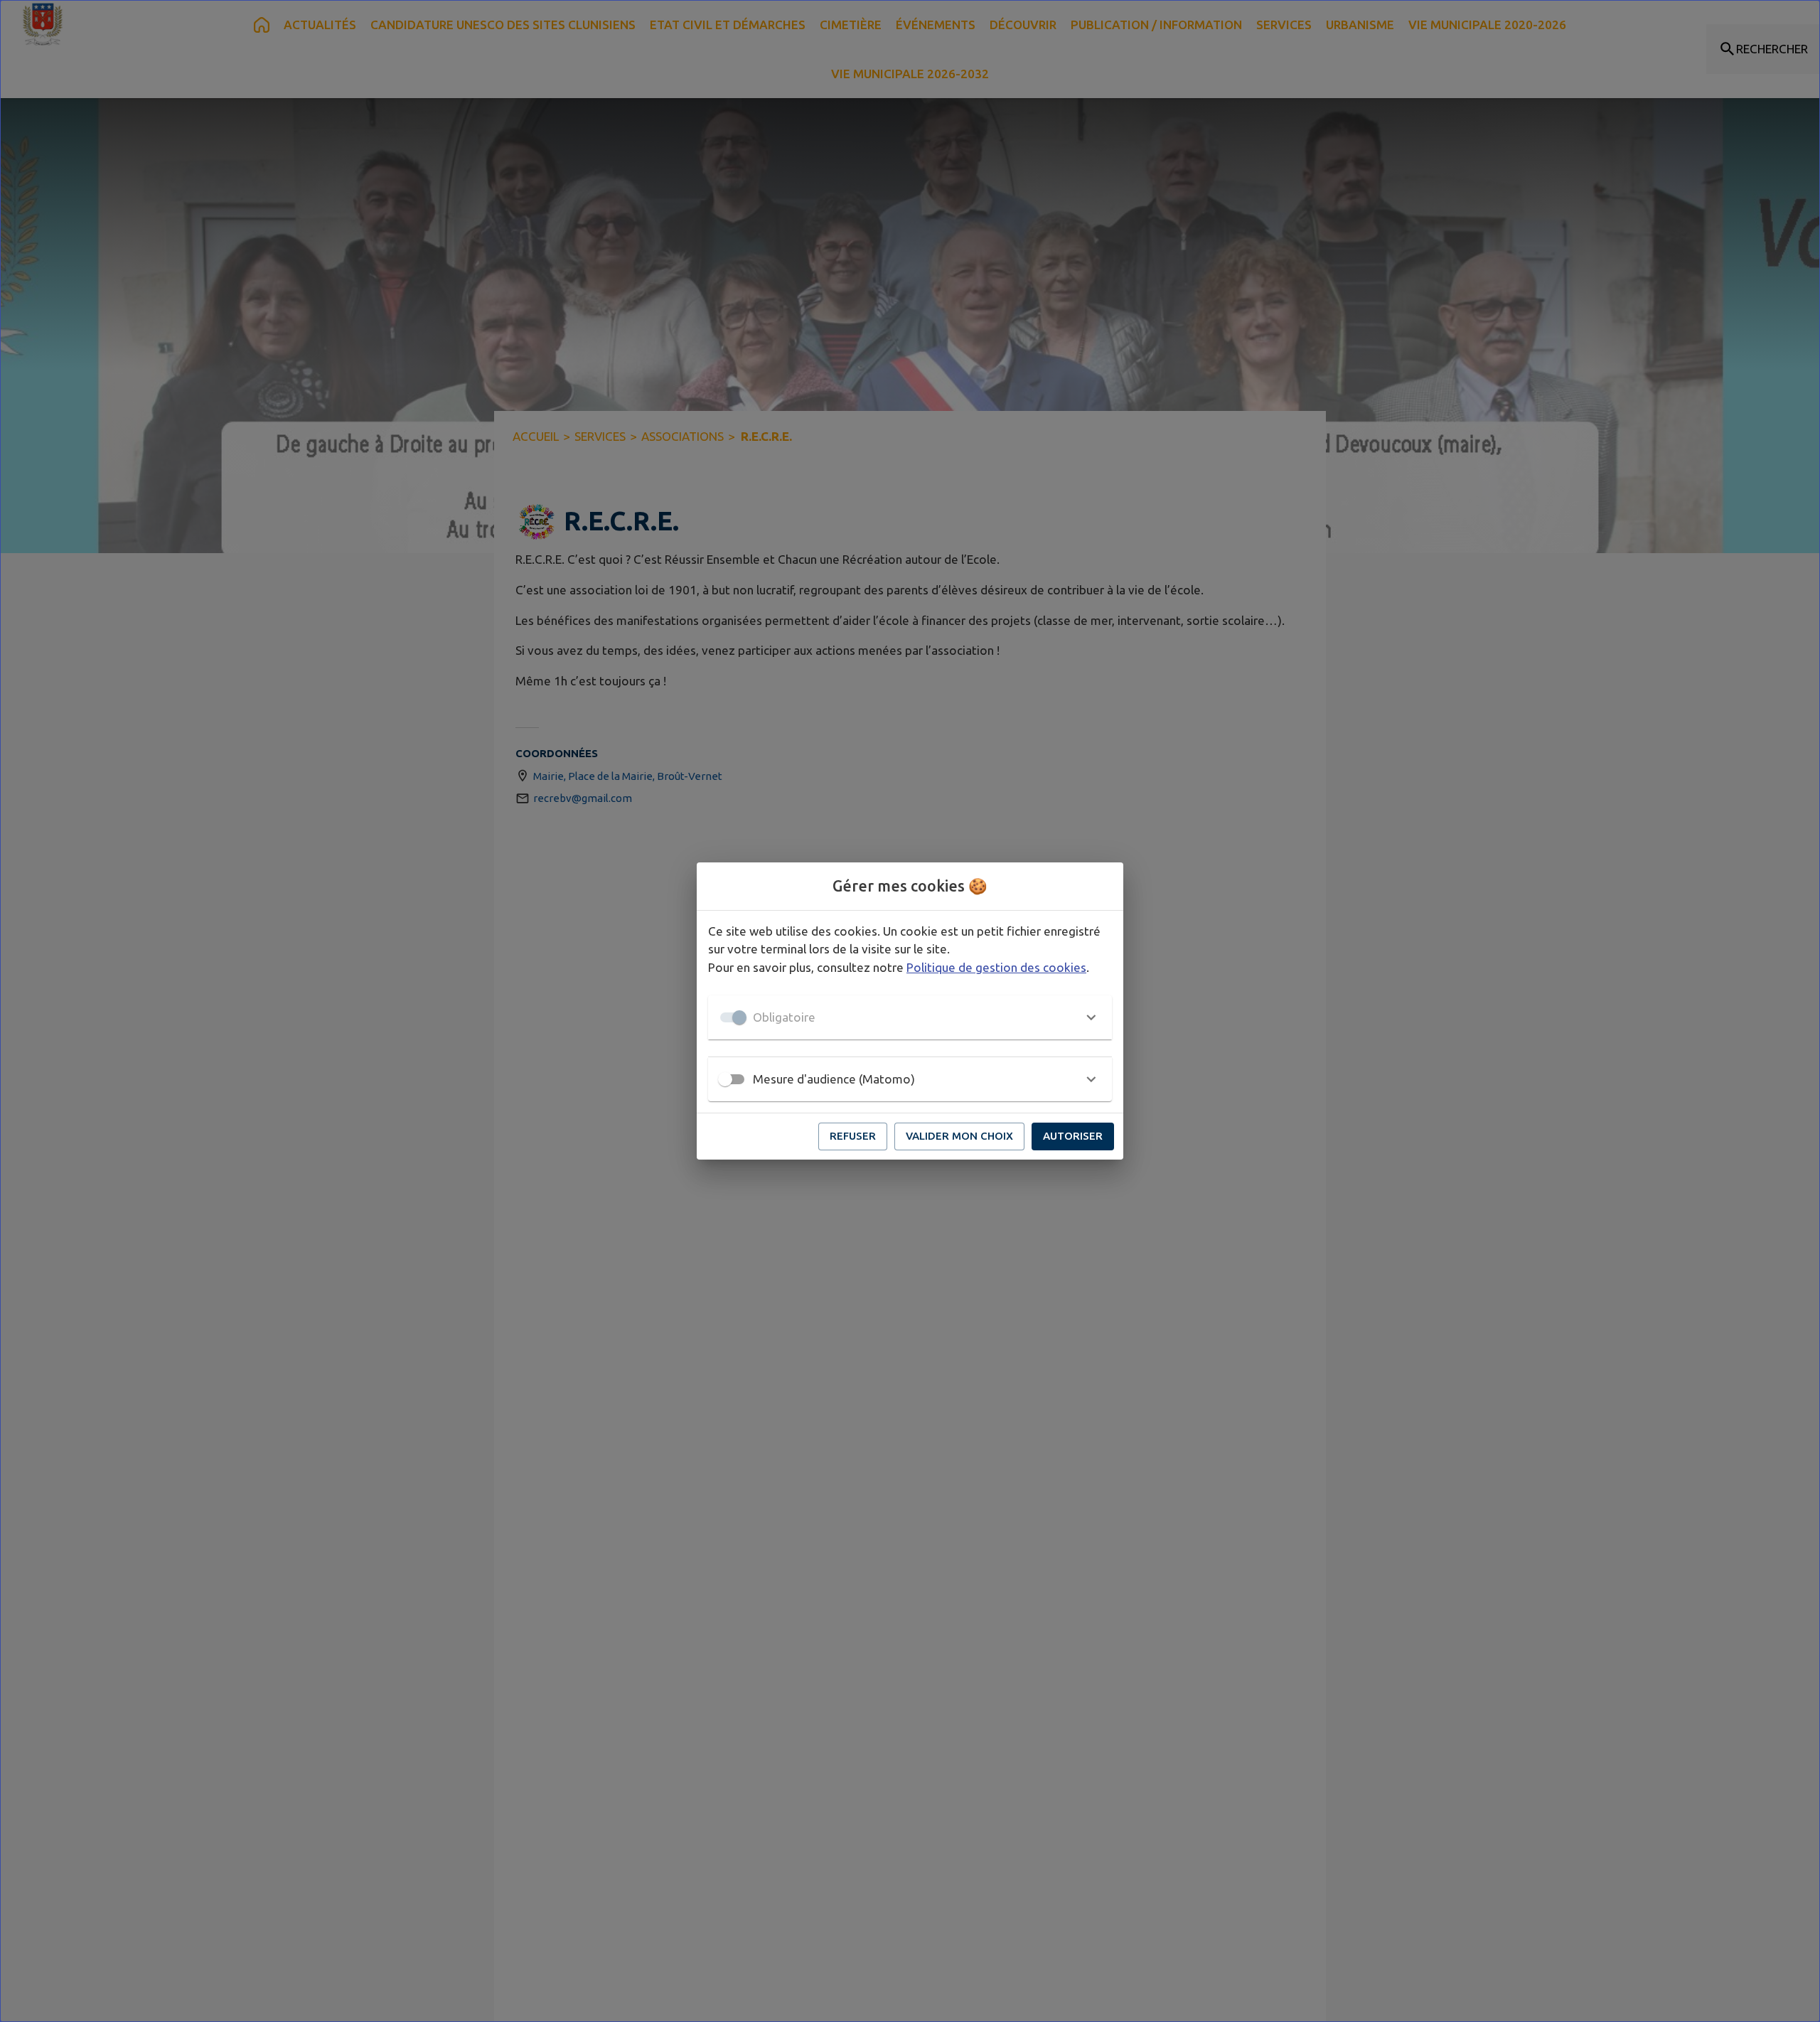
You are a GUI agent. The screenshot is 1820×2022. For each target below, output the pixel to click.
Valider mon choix (959, 1136)
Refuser (853, 1136)
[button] (910, 1017)
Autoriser (1073, 1136)
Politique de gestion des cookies (996, 967)
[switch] (725, 1079)
